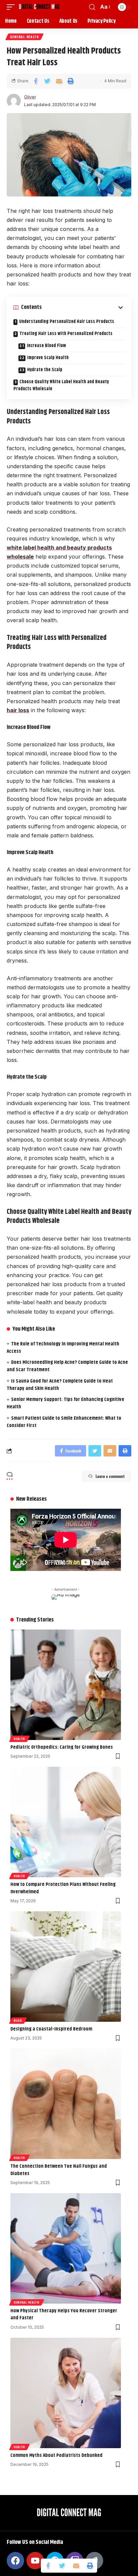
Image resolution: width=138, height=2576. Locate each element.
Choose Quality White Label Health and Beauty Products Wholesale (61, 385)
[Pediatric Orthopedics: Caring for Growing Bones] (66, 1685)
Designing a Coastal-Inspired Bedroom (51, 2029)
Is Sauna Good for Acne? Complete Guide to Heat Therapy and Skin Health (60, 1385)
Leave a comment (110, 1476)
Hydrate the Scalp (45, 370)
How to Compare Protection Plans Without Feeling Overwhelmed (63, 1888)
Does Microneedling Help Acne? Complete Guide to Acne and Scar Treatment (67, 1366)
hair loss (18, 710)
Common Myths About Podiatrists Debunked (56, 2455)
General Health (24, 37)
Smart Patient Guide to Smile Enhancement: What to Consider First (64, 1422)
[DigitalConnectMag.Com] (39, 7)
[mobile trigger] (12, 7)
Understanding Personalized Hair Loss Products (67, 322)
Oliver (30, 97)
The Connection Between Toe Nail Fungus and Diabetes (59, 2170)
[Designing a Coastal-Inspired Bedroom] (66, 1967)
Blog (18, 2020)
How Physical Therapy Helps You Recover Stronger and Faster (64, 2314)
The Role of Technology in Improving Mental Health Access (63, 1348)
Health (19, 1739)
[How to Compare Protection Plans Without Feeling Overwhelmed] (66, 1822)
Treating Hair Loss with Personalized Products (66, 334)
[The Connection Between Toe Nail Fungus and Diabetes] (66, 2104)
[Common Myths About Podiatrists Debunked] (66, 2393)
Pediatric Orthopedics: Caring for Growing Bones (62, 1747)
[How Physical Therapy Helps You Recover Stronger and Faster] (66, 2248)
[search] (92, 7)
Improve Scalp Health (48, 358)
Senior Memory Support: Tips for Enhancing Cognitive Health (65, 1403)
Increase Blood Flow (46, 346)
